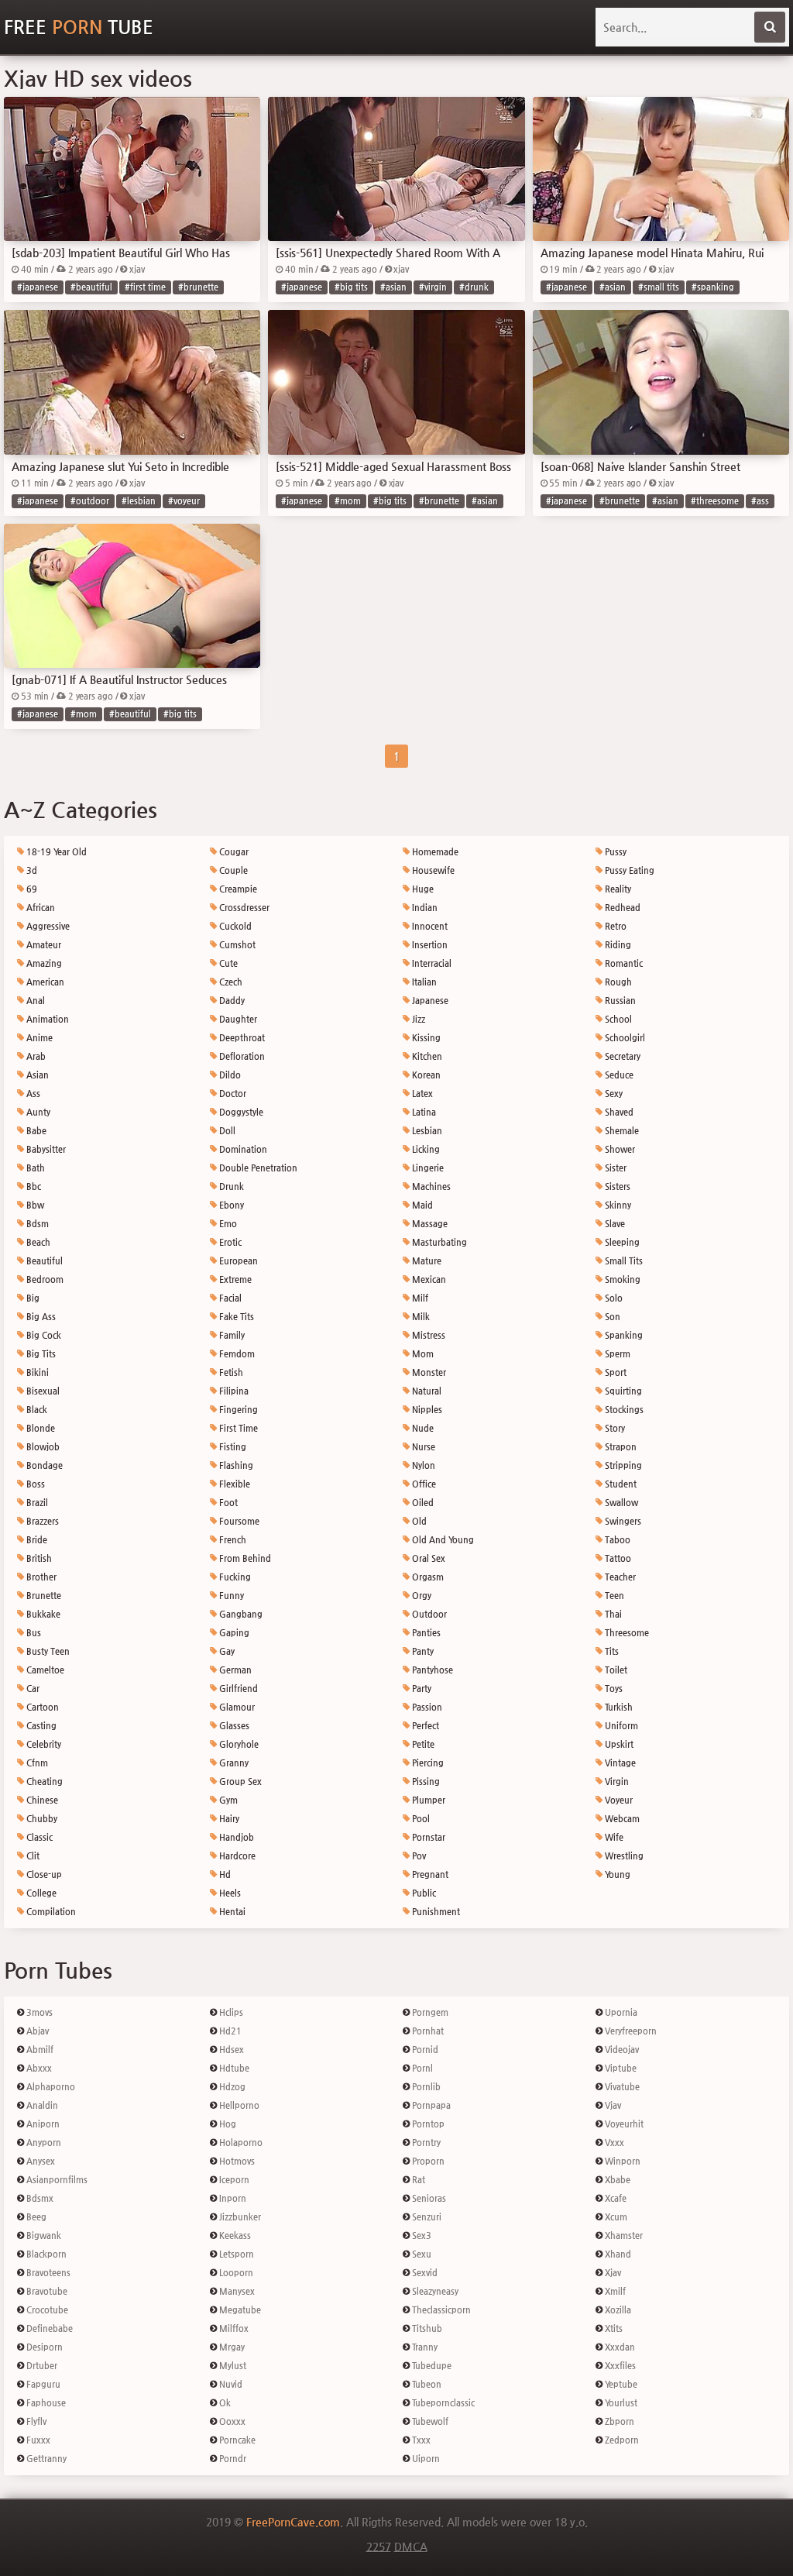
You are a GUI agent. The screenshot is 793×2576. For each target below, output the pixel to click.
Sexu (421, 2254)
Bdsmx (39, 2198)
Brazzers (41, 1521)
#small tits (659, 287)
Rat (417, 2180)
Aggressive (47, 926)
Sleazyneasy (434, 2291)
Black (36, 1410)
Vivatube (621, 2087)
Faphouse (45, 2403)
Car (32, 1689)
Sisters (616, 1187)
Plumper (427, 1800)
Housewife (432, 870)
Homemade (434, 852)
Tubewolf (429, 2421)
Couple (232, 870)
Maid (421, 1205)
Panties (425, 1633)
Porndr (232, 2459)
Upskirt (618, 1744)
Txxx (420, 2440)
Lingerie (427, 1168)
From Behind (244, 1558)
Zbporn (618, 2421)
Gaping (233, 1633)
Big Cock (43, 1335)
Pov (418, 1856)
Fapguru (42, 2384)
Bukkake (42, 1614)
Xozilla (617, 2310)
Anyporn (43, 2143)
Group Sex (239, 1782)
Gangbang (240, 1614)
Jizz (417, 1019)
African (39, 908)
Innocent (429, 926)
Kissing (425, 1038)
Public (423, 1893)
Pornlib (425, 2087)
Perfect (424, 1726)
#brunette (198, 287)
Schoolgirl (624, 1038)
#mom (348, 501)
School (617, 1019)
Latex (421, 1094)
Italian (423, 982)
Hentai (231, 1912)
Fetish (230, 1372)
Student (620, 1484)
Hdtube (233, 2068)
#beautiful (91, 287)
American (44, 982)
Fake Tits (235, 1317)
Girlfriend (237, 1689)
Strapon (620, 1447)
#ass (760, 501)
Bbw (34, 1205)
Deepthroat (241, 1038)
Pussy (614, 852)
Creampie (237, 889)
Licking (425, 1149)
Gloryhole (238, 1744)
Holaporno (240, 2143)
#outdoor (90, 501)
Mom (422, 1354)
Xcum (615, 2217)
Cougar (233, 852)
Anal (34, 1001)
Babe (35, 1131)
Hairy (228, 1819)
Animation (46, 1019)
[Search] (770, 27)
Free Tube (79, 27)
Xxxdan (619, 2347)
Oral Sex (427, 1558)
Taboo (616, 1540)
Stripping (622, 1465)
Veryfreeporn (630, 2031)
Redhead (621, 908)
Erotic (229, 1242)
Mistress (427, 1335)
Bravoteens (47, 2273)
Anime (38, 1038)
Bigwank (43, 2236)
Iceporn (233, 2180)
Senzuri (426, 2217)
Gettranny (45, 2459)
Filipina (233, 1391)
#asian (393, 287)
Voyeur (618, 1800)
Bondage (43, 1465)
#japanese (38, 287)
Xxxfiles (619, 2366)
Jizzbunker (239, 2217)
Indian (424, 908)
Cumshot (236, 945)
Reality (617, 889)
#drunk (474, 287)
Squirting (622, 1391)
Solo (613, 1298)
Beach (37, 1242)
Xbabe (616, 2180)
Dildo (229, 1075)
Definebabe (48, 2328)
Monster (428, 1372)
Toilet (615, 1670)
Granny (233, 1763)
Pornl (421, 2068)
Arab (35, 1056)
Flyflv (35, 2421)
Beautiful (43, 1261)
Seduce (618, 1075)
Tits (611, 1651)
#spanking (713, 287)
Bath (34, 1168)
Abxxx (38, 2068)
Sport (614, 1372)
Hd (224, 1874)
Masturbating (438, 1242)
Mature (426, 1261)
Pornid (424, 2050)
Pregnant (429, 1874)
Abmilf (39, 2050)
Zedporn (621, 2440)
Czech (230, 982)
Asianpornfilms (56, 2180)
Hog (227, 2124)
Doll (226, 1131)
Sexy (613, 1094)
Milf (419, 1298)
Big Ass (40, 1317)
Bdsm (36, 1224)
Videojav (621, 2050)
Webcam (621, 1819)
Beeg (35, 2217)
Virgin (616, 1782)
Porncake (236, 2440)
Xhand (617, 2254)
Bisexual (42, 1391)
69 (31, 889)
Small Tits (623, 1261)
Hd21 (229, 2031)
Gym (227, 1800)
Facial (229, 1298)
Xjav (612, 2273)
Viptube (620, 2068)
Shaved (618, 1112)
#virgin (433, 287)
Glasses (233, 1726)
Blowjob (42, 1447)
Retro (614, 926)
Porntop (427, 2124)
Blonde (39, 1428)
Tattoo (617, 1558)
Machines (430, 1187)
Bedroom (44, 1279)
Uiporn (425, 2459)
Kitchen (426, 1056)
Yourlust (620, 2403)
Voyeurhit (623, 2124)
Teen (613, 1596)
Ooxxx (231, 2421)
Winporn (621, 2161)
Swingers (622, 1521)
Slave (614, 1224)
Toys (613, 1689)
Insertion (429, 945)
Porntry (425, 2143)
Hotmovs (236, 2161)
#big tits (351, 287)
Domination (242, 1149)
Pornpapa (430, 2105)
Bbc (33, 1187)
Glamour (236, 1707)
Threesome (626, 1633)
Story (614, 1428)
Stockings (623, 1410)
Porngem (429, 2012)
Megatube (239, 2310)
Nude (422, 1428)
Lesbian (426, 1131)
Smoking (621, 1279)
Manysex (236, 2291)
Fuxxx (37, 2440)
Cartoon (41, 1707)
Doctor (232, 1094)
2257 (379, 2547)
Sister (614, 1168)
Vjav (612, 2105)
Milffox (233, 2328)
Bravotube (46, 2291)
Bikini (36, 1372)
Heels (229, 1893)
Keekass (234, 2236)
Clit (32, 1856)
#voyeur (184, 501)
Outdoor (428, 1614)
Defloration (241, 1056)
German (234, 1670)
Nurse (422, 1447)
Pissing (425, 1782)
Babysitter (45, 1149)
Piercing (427, 1763)
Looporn (235, 2273)
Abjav (36, 2031)
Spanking (623, 1335)
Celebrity (43, 1744)
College (40, 1893)
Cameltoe (44, 1670)
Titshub (426, 2328)
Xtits (613, 2328)
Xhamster (623, 2236)
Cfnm (36, 1763)
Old (418, 1521)
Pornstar (427, 1837)
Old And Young (442, 1540)
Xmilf (614, 2291)
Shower (619, 1149)
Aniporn (42, 2124)
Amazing (43, 963)
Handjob (235, 1837)
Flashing (235, 1465)
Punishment (435, 1912)
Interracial (431, 963)
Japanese (429, 1001)
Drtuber (41, 2366)
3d (31, 870)
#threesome (715, 501)
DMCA (411, 2547)
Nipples (426, 1410)
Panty (422, 1651)
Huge (422, 889)
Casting (40, 1726)
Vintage (619, 1763)
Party (421, 1689)
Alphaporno (50, 2087)
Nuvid (230, 2384)
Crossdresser (243, 908)
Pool (420, 1819)
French (232, 1540)
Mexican (428, 1279)
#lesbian (139, 501)
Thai (612, 1614)
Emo (227, 1224)
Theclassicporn (440, 2310)
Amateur (43, 945)
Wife (613, 1837)
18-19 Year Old (55, 852)
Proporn (427, 2161)
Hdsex (230, 2050)
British (38, 1558)
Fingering (237, 1410)
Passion (426, 1707)
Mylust (232, 2366)
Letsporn (235, 2254)
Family (231, 1335)
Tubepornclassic (442, 2403)
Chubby (41, 1819)
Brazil (36, 1503)
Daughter (237, 1019)
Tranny (424, 2347)
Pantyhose (431, 1670)
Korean (425, 1075)
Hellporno (238, 2105)
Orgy (421, 1596)
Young (616, 1874)
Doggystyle (240, 1112)
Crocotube (46, 2310)
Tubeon (426, 2384)
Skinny (617, 1205)
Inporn (232, 2198)
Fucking (234, 1577)
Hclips (230, 2012)
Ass (32, 1094)
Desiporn (43, 2347)
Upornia (620, 2012)
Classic (38, 1837)
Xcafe (614, 2198)
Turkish (618, 1707)
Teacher (619, 1577)
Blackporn (45, 2254)
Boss (34, 1484)
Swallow (620, 1503)
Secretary (621, 1056)
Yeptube (620, 2384)
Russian (619, 1001)
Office (423, 1484)
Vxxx (613, 2143)
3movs (38, 2012)
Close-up (43, 1874)
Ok (224, 2403)
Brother (40, 1577)
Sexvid (424, 2273)
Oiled (422, 1503)
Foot (227, 1503)
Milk (420, 1317)
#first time (145, 287)
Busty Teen (47, 1651)
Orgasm (427, 1577)
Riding (617, 945)
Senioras (428, 2198)
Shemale (621, 1131)
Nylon (422, 1465)
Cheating (43, 1782)
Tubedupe (431, 2366)
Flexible (233, 1484)
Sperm (616, 1354)
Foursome (238, 1521)
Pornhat (427, 2031)
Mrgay (231, 2347)
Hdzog (231, 2087)
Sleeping (621, 1242)
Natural (426, 1391)
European (237, 1261)
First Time (237, 1428)
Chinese (41, 1800)
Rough (617, 982)
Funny (230, 1596)
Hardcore (236, 1856)
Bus (33, 1633)
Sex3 (421, 2236)
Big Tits (40, 1354)
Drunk (230, 1187)
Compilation (50, 1912)
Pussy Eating (628, 870)
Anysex (39, 2161)
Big (32, 1298)
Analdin (41, 2105)
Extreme (234, 1279)
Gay (226, 1651)
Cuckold (234, 926)
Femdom (236, 1354)
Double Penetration (257, 1168)
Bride (36, 1540)
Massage (429, 1224)
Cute (227, 963)
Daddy (231, 1001)
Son (611, 1317)
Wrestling (623, 1856)
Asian (36, 1075)
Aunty (37, 1112)
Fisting (232, 1447)
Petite (422, 1744)
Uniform (620, 1726)
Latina (423, 1112)
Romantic (623, 963)
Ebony (230, 1205)
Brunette (43, 1596)
